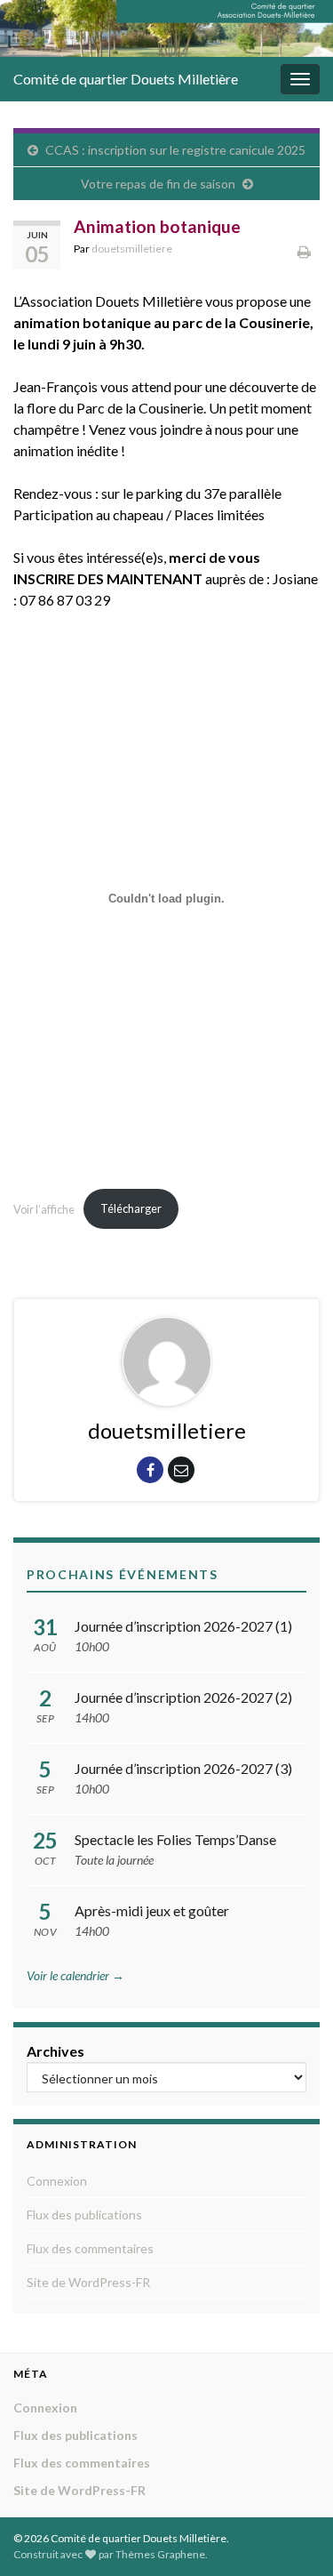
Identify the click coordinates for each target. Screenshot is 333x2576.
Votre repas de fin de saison (158, 184)
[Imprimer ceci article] (304, 251)
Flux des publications (84, 2215)
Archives (55, 2051)
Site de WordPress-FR (88, 2282)
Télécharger (131, 1208)
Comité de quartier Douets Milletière (126, 79)
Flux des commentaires (90, 2248)
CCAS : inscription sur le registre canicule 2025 (175, 150)
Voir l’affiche (44, 1208)
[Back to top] (293, 2536)
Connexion (57, 2181)
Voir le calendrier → (75, 1975)
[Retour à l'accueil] (166, 28)
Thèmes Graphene (160, 2554)
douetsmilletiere (132, 249)
